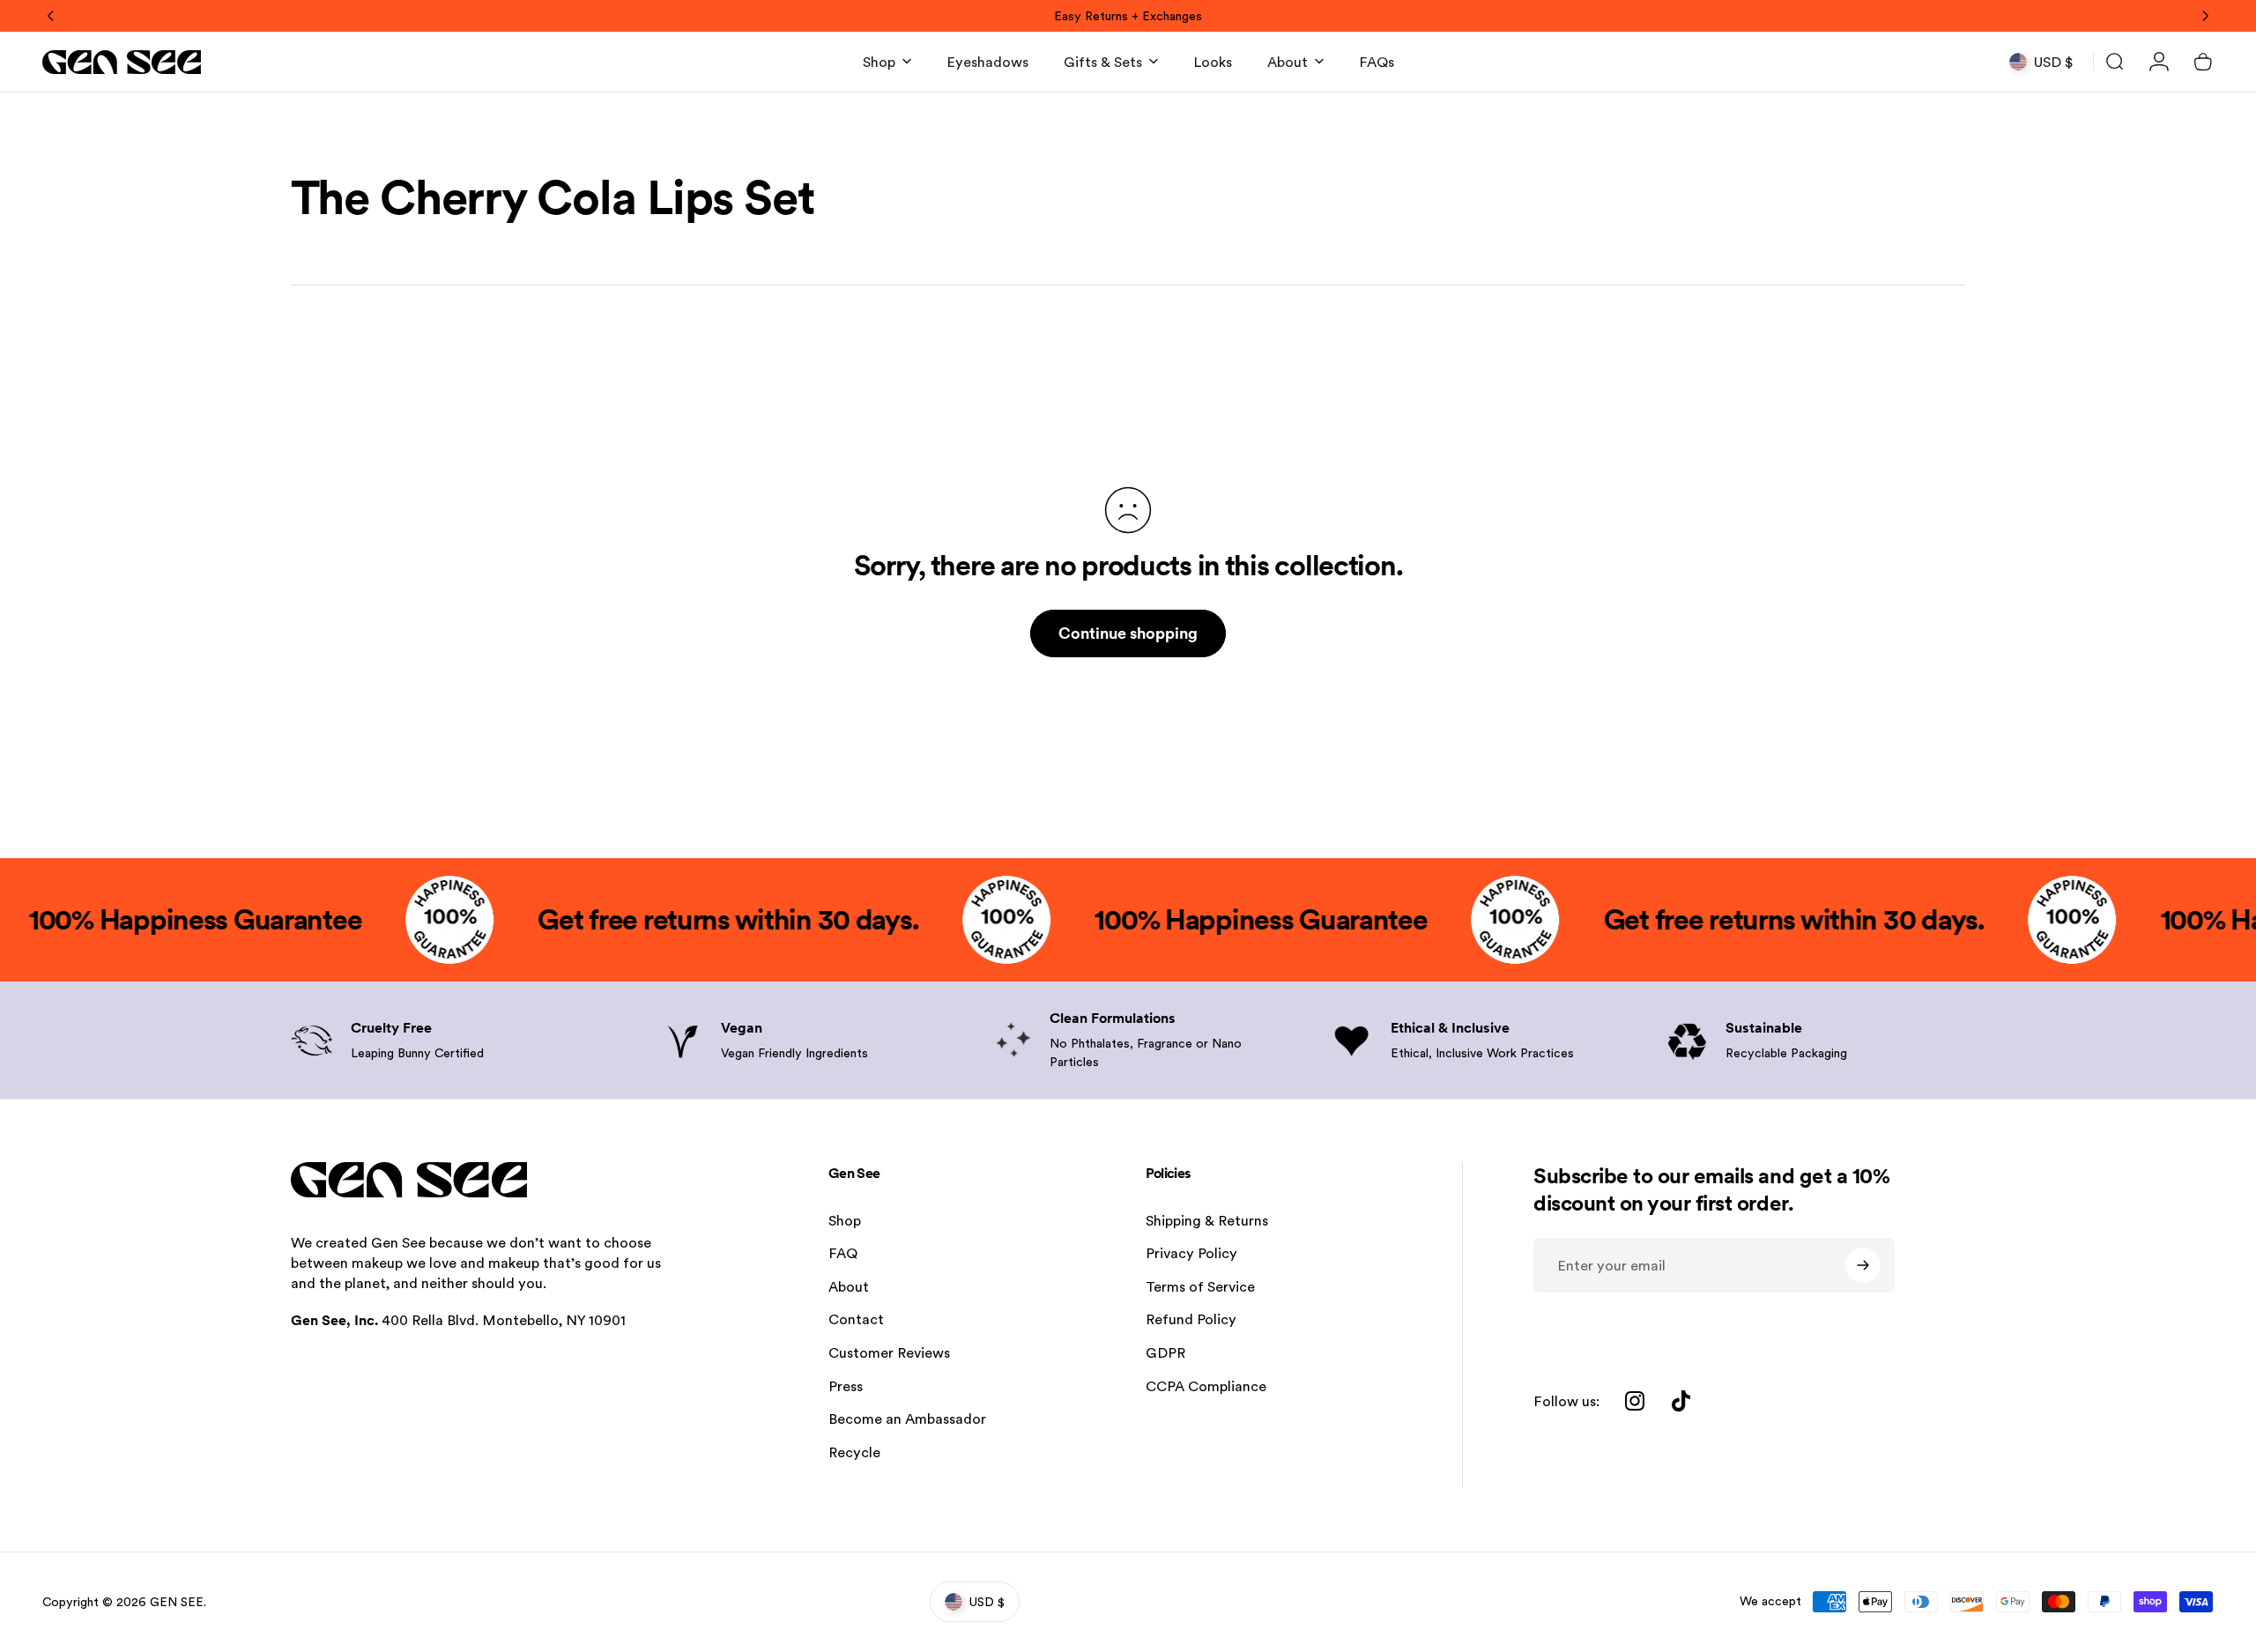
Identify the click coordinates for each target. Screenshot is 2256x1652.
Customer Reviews (889, 1353)
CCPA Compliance (1206, 1386)
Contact (856, 1319)
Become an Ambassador (907, 1419)
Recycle (854, 1452)
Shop (845, 1221)
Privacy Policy (1191, 1253)
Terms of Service (1200, 1287)
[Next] (2205, 16)
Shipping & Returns (1207, 1221)
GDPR (1165, 1353)
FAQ (843, 1253)
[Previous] (51, 16)
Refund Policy (1191, 1319)
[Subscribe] (1863, 1265)
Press (846, 1386)
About (849, 1287)
